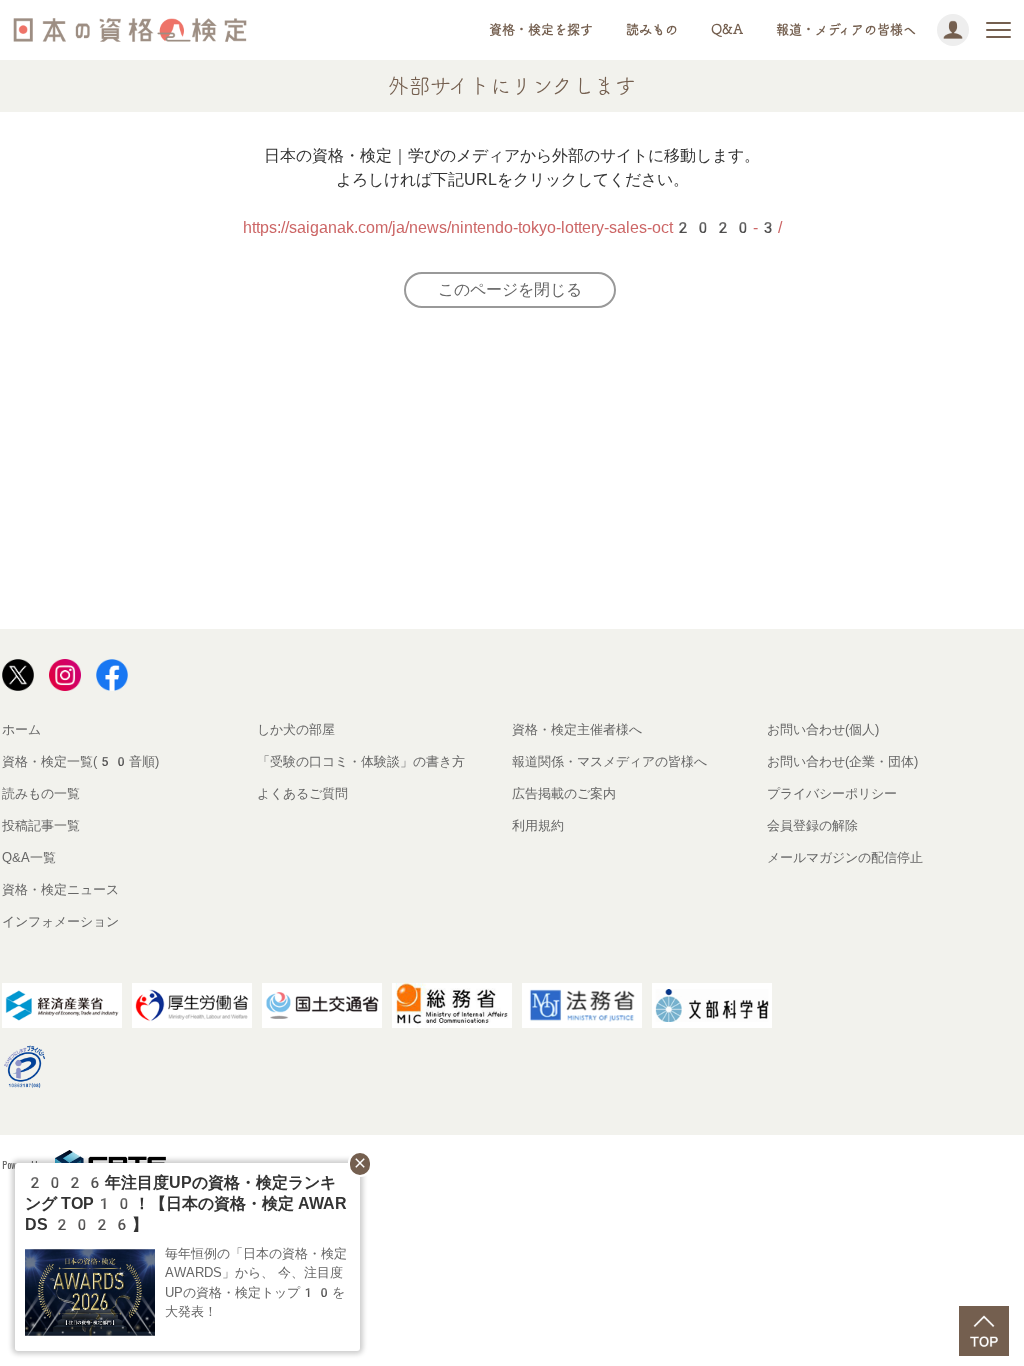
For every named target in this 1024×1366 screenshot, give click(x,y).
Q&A (727, 29)
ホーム (21, 729)
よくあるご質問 (302, 793)
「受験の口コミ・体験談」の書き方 (361, 761)
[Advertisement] (360, 477)
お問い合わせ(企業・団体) (842, 761)
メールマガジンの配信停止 (845, 857)
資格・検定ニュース (60, 889)
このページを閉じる (510, 289)
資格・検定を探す (541, 29)
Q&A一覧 (29, 857)
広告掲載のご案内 (564, 793)
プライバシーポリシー (832, 793)
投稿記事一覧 (41, 825)
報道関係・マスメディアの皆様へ (609, 761)
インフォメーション (60, 921)
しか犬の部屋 (296, 729)
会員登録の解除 (812, 825)
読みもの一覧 (41, 793)
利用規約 (538, 825)
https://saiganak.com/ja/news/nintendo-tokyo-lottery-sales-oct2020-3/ (512, 227)
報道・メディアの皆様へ (846, 29)
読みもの (652, 29)
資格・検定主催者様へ (577, 729)
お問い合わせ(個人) (823, 729)
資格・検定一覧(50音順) (80, 761)
